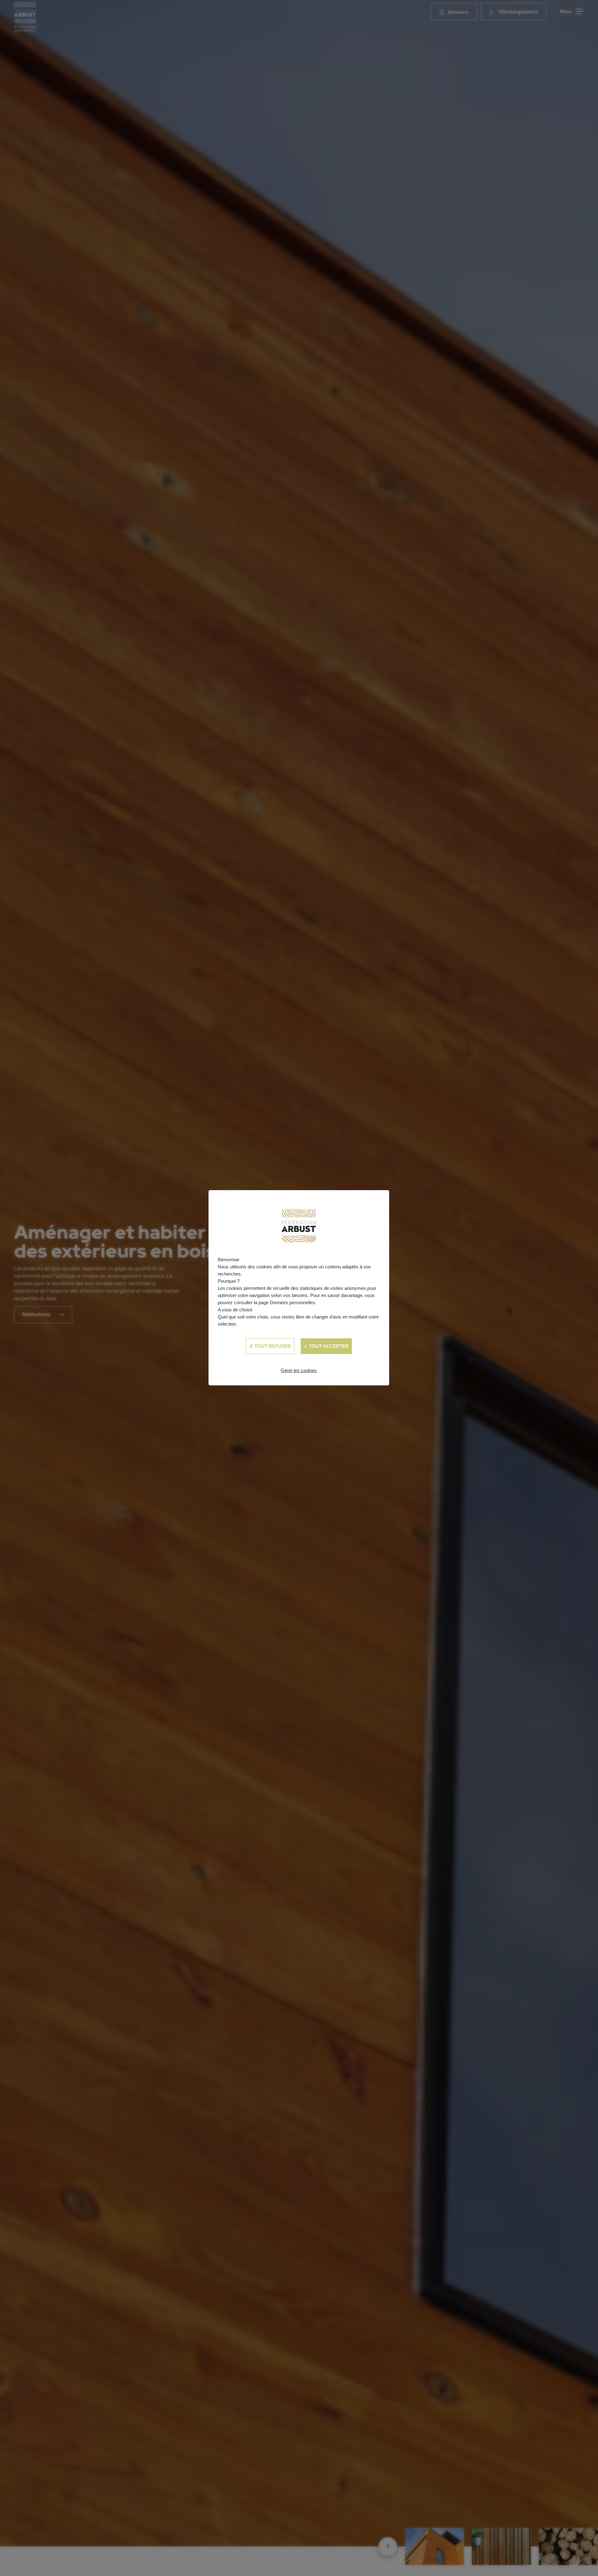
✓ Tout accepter (326, 1346)
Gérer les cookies (299, 1370)
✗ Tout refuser (270, 1346)
